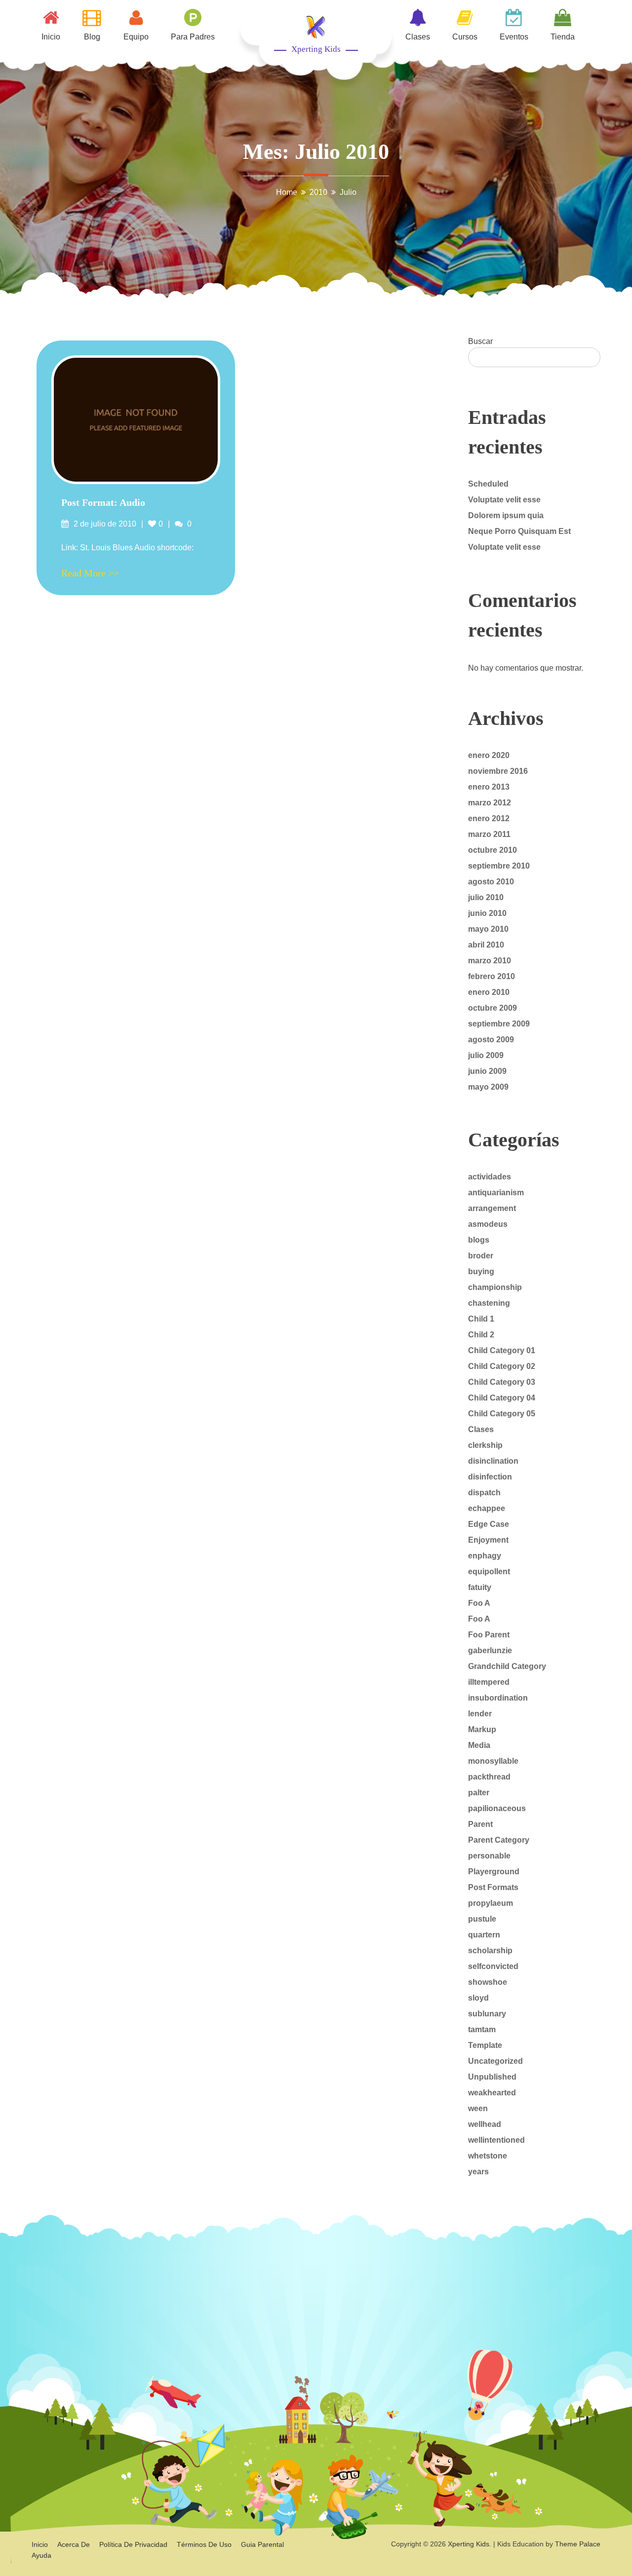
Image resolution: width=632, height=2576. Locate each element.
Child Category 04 (502, 1398)
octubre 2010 (493, 850)
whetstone (488, 2156)
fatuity (480, 1587)
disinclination (493, 1461)
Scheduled (488, 484)
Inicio (51, 37)
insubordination (498, 1698)
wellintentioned (496, 2140)
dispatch (484, 1493)
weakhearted (492, 2093)
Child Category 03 (502, 1382)
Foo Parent (489, 1635)
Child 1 (481, 1319)
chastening (489, 1303)
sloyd (478, 1998)
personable (489, 1856)
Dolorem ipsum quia (506, 515)
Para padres (193, 37)
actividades (490, 1177)
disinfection (490, 1477)
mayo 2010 (488, 929)
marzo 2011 (489, 834)
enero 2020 (489, 755)
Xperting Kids (316, 49)
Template (485, 2045)
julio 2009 (486, 1055)
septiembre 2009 (499, 1024)
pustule (482, 1919)
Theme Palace (578, 2544)
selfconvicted (493, 1966)
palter (479, 1793)
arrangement (492, 1208)
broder (481, 1256)
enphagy (485, 1556)
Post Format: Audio (103, 502)
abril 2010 (486, 945)
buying (481, 1271)
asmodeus (488, 1224)
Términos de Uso (204, 2544)
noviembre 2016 (498, 771)
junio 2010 (487, 913)
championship (495, 1287)
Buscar (480, 341)
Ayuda (41, 2555)
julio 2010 (486, 897)
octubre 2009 (493, 1008)
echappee (487, 1508)
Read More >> (90, 573)
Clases (418, 37)
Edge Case (489, 1524)
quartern (484, 1935)
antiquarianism (496, 1193)
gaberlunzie (490, 1650)
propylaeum (491, 1903)
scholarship (490, 1951)
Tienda (563, 37)
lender (480, 1714)
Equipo (136, 37)
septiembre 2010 (499, 866)
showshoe (488, 1982)
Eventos (514, 37)
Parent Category (499, 1840)
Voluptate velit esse (504, 500)
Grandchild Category (507, 1666)
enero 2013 (489, 787)
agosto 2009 (491, 1040)
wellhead (485, 2124)
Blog (92, 37)
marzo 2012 (490, 803)
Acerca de (74, 2544)
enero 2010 (489, 992)
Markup (482, 1729)
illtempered (489, 1682)
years (478, 2172)
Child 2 (481, 1335)
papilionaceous (497, 1808)
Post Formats (493, 1887)
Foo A (479, 1603)
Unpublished (492, 2077)
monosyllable (493, 1761)
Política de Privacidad (133, 2544)
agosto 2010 (491, 882)
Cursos (465, 37)
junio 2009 (487, 1071)
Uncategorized (495, 2061)
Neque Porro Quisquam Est (519, 531)
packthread (489, 1777)
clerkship (485, 1445)
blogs (479, 1240)
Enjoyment (488, 1540)
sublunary (487, 2014)
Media (479, 1745)
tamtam (482, 2029)
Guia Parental (262, 2544)
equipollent (489, 1572)
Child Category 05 (502, 1414)
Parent (480, 1824)
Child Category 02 (502, 1366)
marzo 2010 (490, 961)
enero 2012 (489, 818)
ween (478, 2108)
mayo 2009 (488, 1087)
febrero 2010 (492, 976)
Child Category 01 (502, 1350)
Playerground (494, 1872)
